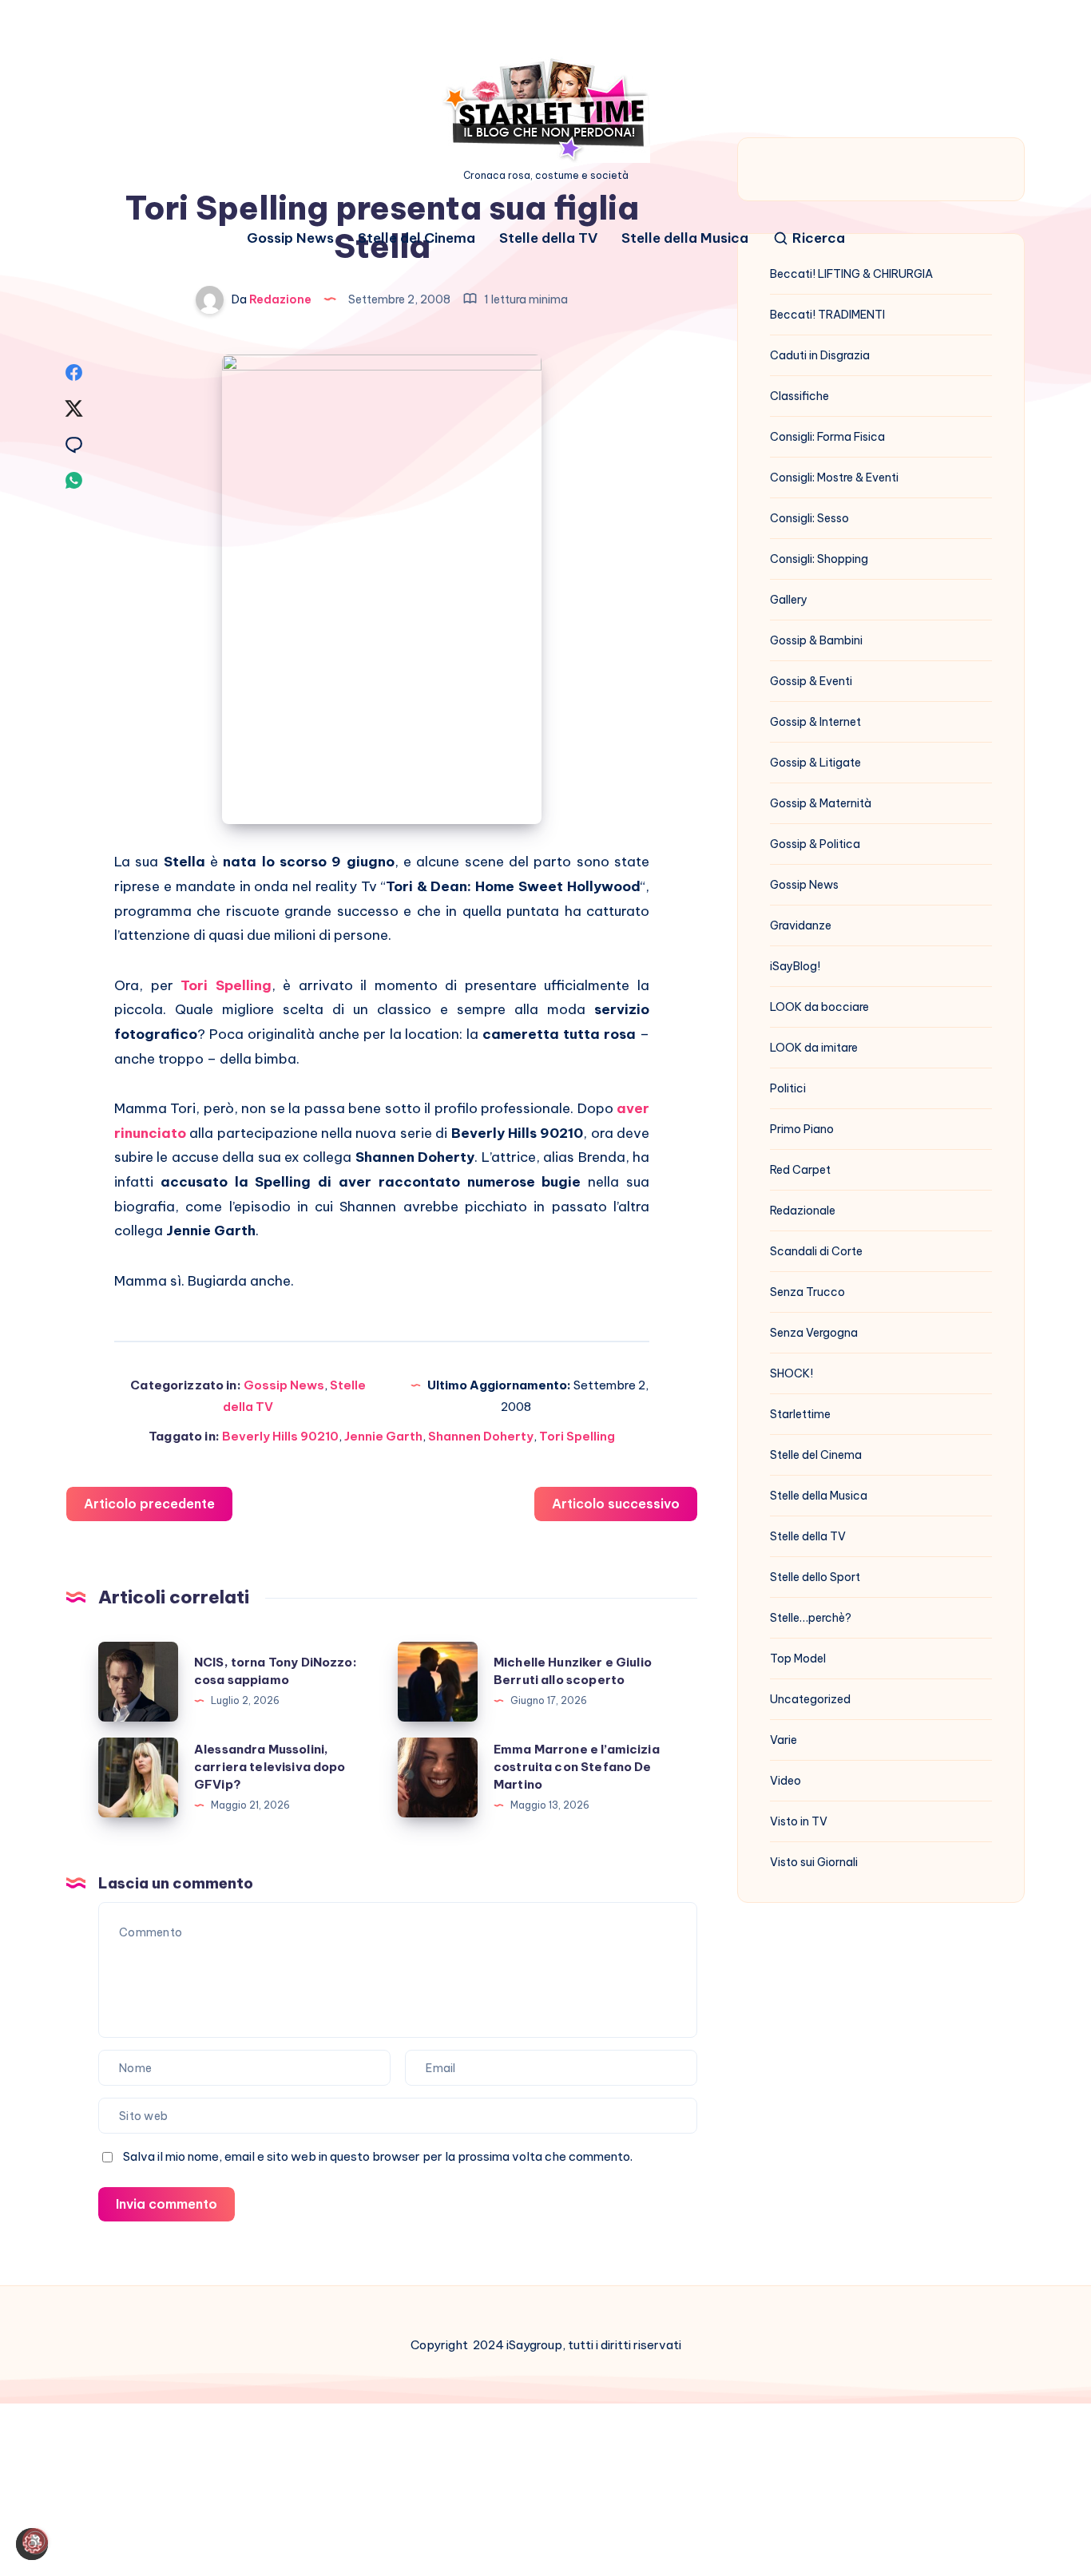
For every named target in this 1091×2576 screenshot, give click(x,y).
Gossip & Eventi (811, 681)
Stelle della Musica (685, 238)
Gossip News (290, 238)
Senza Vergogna (814, 1333)
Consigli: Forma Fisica (827, 437)
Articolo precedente (149, 1504)
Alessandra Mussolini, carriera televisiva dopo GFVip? (270, 1767)
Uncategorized (810, 1699)
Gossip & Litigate (815, 763)
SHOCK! (791, 1373)
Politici (788, 1088)
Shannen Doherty (481, 1436)
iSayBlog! (795, 966)
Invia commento (167, 2204)
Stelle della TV (548, 238)
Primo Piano (802, 1129)
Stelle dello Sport (815, 1577)
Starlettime (800, 1414)
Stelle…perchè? (811, 1618)
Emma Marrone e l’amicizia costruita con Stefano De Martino (577, 1767)
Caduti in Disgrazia (820, 355)
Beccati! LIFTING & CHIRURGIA (851, 274)
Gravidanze (801, 925)
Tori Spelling (226, 985)
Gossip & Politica (815, 844)
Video (786, 1781)
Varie (784, 1740)
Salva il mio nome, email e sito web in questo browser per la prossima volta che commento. (378, 2156)
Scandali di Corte (816, 1251)
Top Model (798, 1659)
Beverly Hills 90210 (280, 1436)
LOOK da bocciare (819, 1007)
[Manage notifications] (35, 2541)
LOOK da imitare (814, 1048)
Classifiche (799, 396)
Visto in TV (799, 1821)
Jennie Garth (383, 1436)
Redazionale (803, 1211)
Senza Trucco (807, 1292)
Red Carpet (800, 1170)
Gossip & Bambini (816, 640)
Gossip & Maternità (821, 803)
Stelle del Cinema (417, 238)
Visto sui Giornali (814, 1862)
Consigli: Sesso (809, 518)
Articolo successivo (616, 1504)
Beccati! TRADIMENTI (827, 315)
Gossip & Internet (815, 722)
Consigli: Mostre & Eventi (834, 478)
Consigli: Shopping (819, 559)
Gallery (789, 600)
